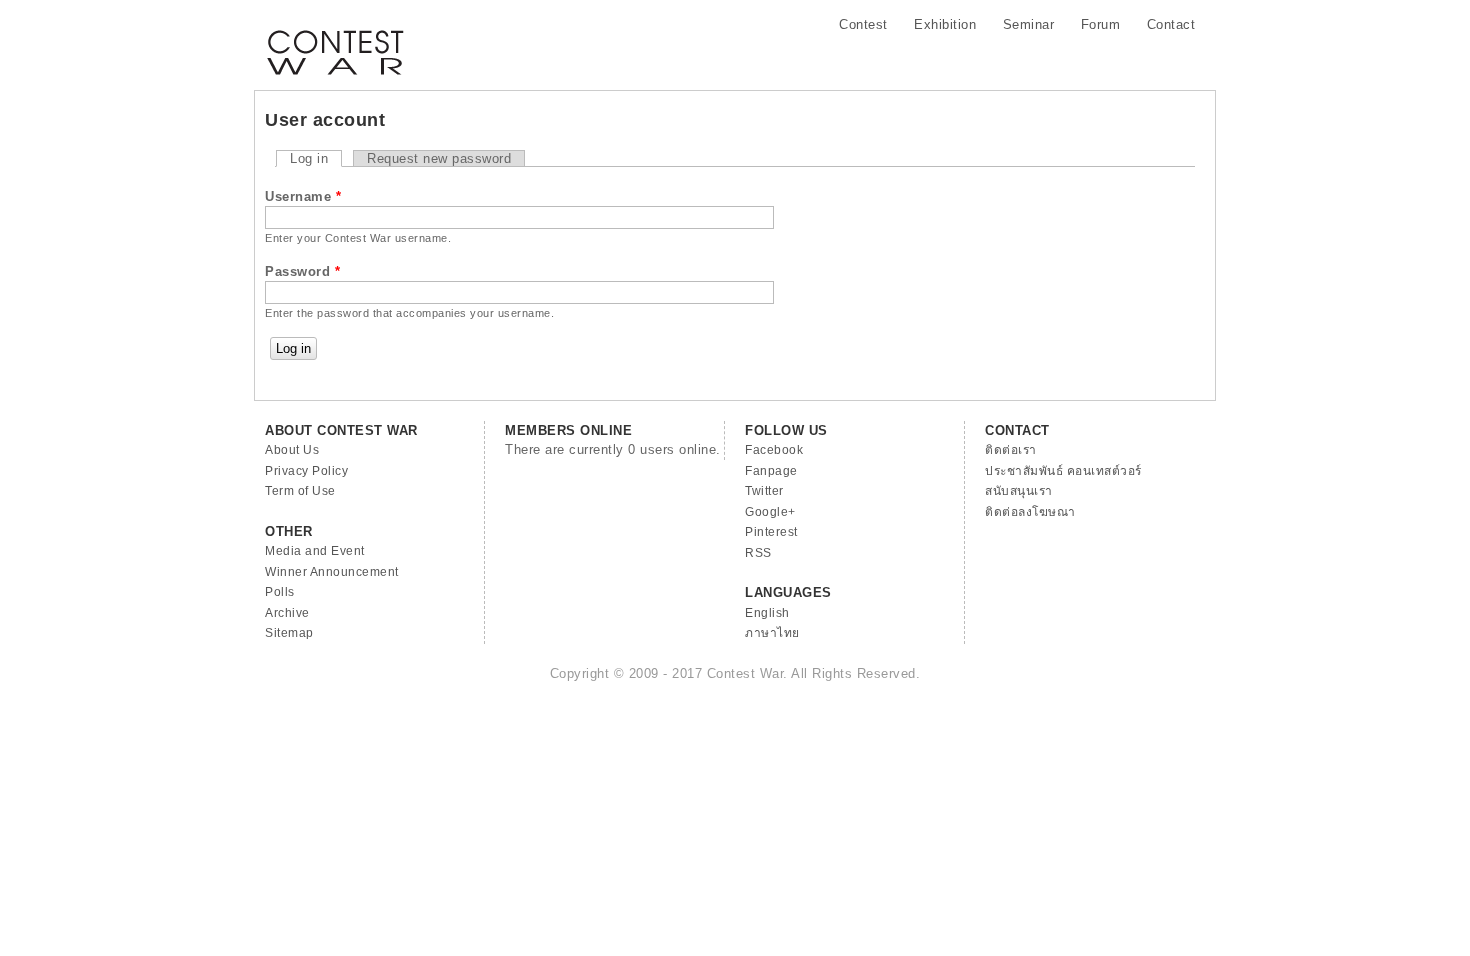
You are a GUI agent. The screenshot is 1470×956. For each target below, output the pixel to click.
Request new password (439, 158)
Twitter (764, 491)
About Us (292, 450)
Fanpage (771, 471)
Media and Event (315, 551)
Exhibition (945, 24)
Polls (280, 592)
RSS (758, 553)
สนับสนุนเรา (1019, 491)
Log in (316, 158)
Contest (863, 24)
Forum (1101, 24)
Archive (287, 613)
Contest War (335, 40)
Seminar (1029, 24)
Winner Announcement (332, 572)
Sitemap (289, 633)
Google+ (770, 512)
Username (303, 196)
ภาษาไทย (772, 633)
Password (302, 271)
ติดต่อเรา (1011, 450)
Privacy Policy (306, 471)
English (767, 613)
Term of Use (300, 491)
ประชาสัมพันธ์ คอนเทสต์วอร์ (1063, 471)
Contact (1171, 24)
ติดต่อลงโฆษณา (1030, 512)
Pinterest (771, 532)
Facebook (774, 450)
